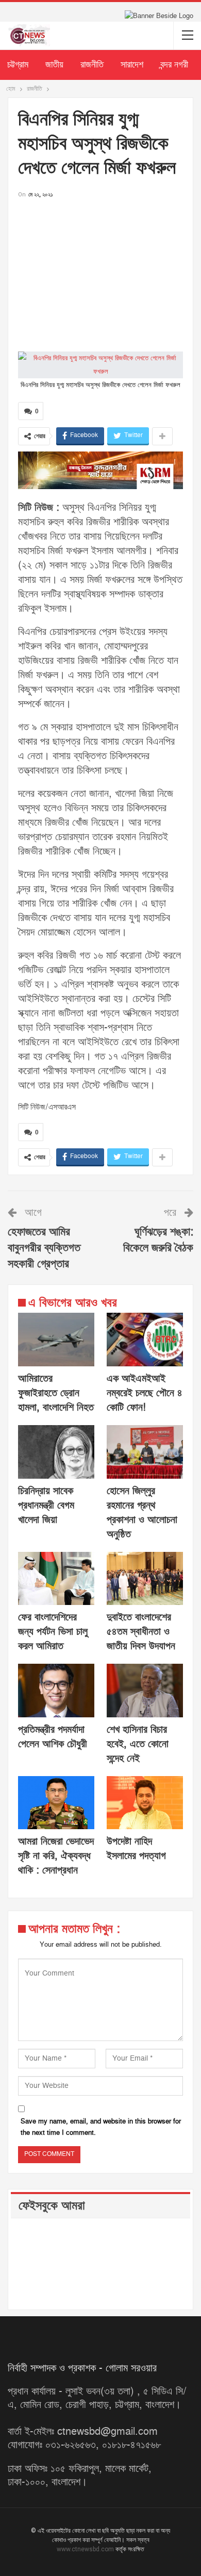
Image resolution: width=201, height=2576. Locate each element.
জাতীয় (54, 65)
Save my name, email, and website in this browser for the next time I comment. (101, 2127)
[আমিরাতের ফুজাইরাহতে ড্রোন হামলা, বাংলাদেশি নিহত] (56, 1340)
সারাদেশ (132, 65)
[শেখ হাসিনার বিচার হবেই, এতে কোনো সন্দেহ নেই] (145, 1691)
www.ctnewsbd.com (86, 2549)
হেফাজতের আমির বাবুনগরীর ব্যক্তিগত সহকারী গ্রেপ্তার (44, 1248)
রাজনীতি (92, 65)
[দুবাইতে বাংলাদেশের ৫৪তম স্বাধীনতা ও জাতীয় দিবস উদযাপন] (145, 1579)
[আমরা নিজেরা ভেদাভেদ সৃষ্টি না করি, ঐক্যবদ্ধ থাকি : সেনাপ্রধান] (56, 1803)
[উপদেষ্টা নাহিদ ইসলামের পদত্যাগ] (145, 1803)
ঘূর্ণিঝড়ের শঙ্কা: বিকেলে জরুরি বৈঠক (158, 1240)
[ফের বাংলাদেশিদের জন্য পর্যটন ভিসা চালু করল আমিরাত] (56, 1579)
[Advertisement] (100, 272)
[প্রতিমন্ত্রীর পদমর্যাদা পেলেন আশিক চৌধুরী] (56, 1691)
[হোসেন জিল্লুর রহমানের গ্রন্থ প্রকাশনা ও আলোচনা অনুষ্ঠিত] (145, 1452)
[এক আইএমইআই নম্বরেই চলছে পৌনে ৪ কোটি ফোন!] (145, 1340)
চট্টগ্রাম (18, 65)
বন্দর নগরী (174, 65)
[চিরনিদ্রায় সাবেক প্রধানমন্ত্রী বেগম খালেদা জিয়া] (56, 1452)
